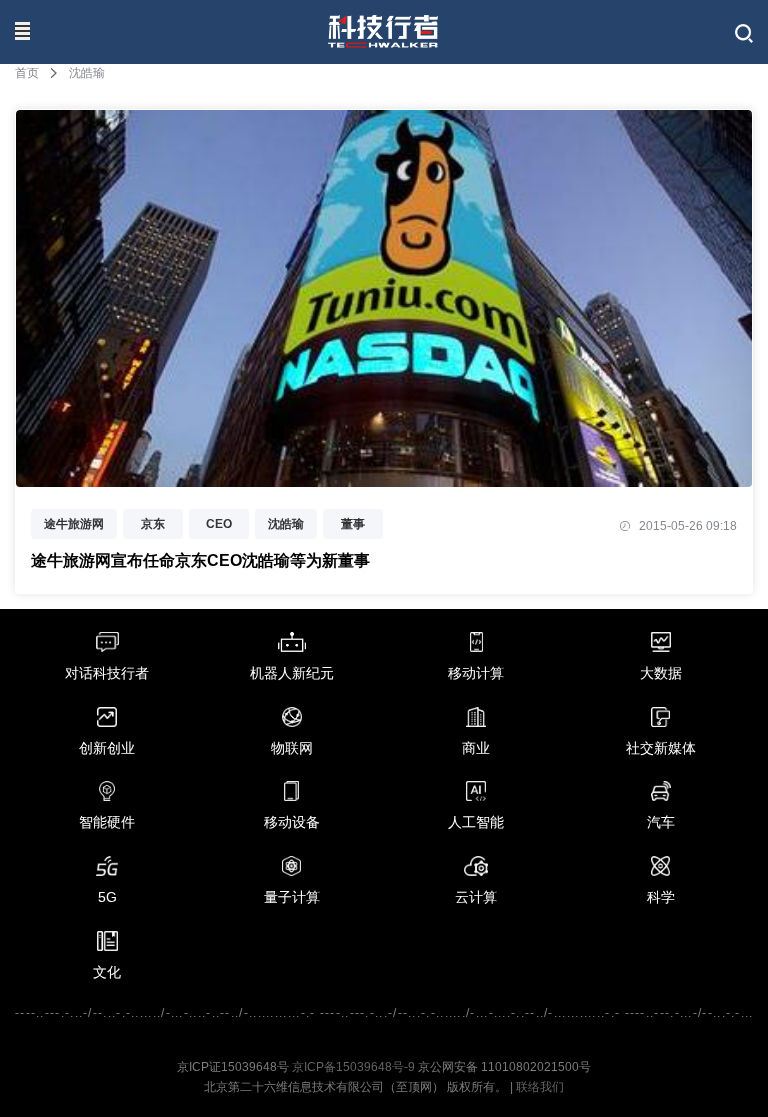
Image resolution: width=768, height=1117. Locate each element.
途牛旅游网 (74, 524)
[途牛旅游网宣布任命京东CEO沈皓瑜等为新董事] (384, 476)
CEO (219, 524)
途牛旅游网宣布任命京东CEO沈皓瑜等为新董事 (200, 560)
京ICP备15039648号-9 (353, 1067)
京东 (153, 524)
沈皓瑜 (286, 524)
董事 (353, 524)
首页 (27, 73)
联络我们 (540, 1087)
